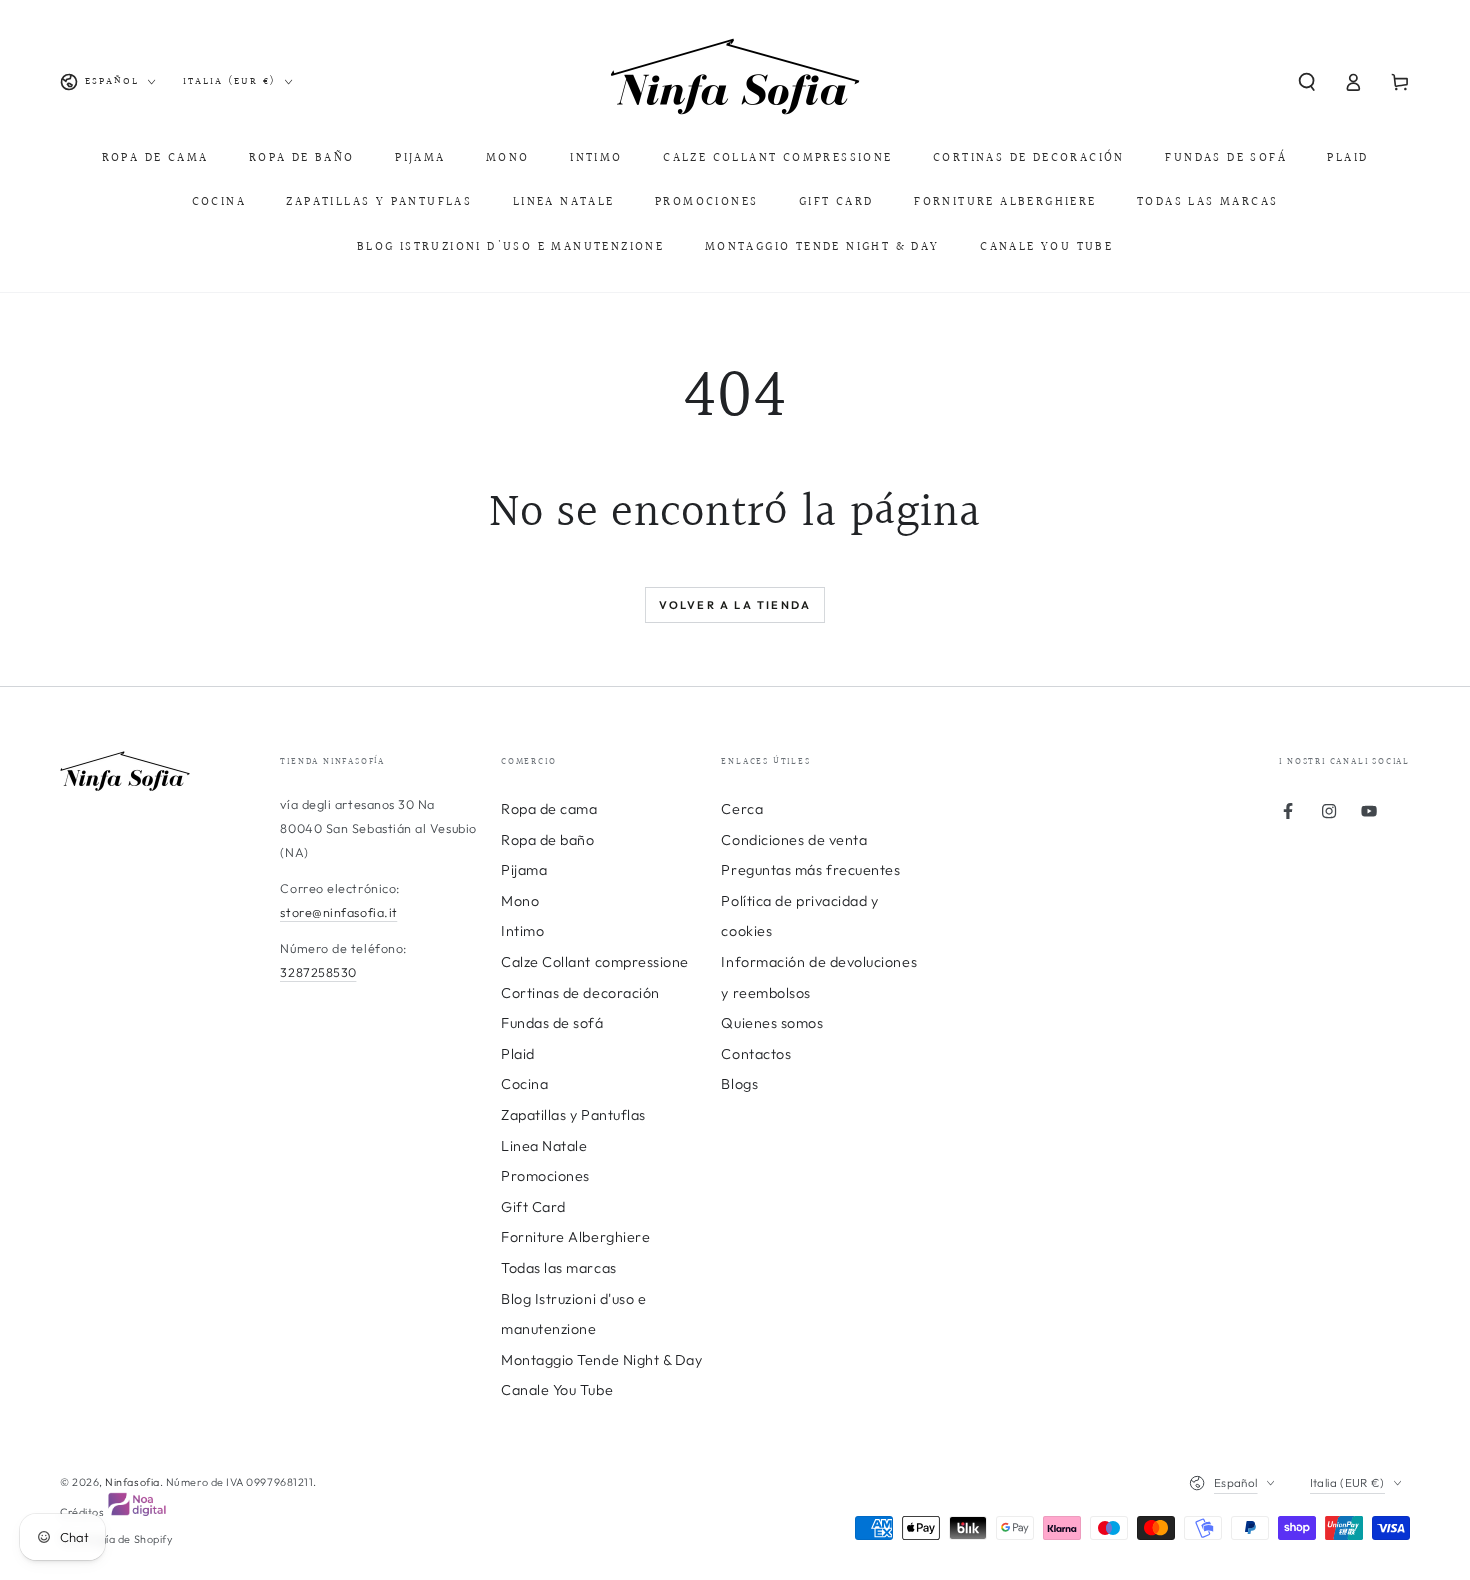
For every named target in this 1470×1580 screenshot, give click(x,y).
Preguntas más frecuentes (810, 870)
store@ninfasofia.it (338, 912)
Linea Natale (544, 1146)
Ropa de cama (549, 809)
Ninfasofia (132, 1482)
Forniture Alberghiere (575, 1237)
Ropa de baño (547, 840)
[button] (1306, 82)
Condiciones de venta (794, 840)
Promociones (545, 1176)
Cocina (524, 1084)
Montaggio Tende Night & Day (602, 1360)
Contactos (756, 1054)
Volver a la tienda (735, 605)
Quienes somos (772, 1023)
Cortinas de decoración (580, 993)
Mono (520, 901)
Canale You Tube (557, 1390)
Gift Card (533, 1207)
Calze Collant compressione (595, 962)
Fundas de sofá (552, 1023)
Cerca (742, 809)
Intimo (522, 931)
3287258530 (318, 972)
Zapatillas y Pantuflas (573, 1115)
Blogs (739, 1084)
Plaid (518, 1054)
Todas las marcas (559, 1268)
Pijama (524, 870)
